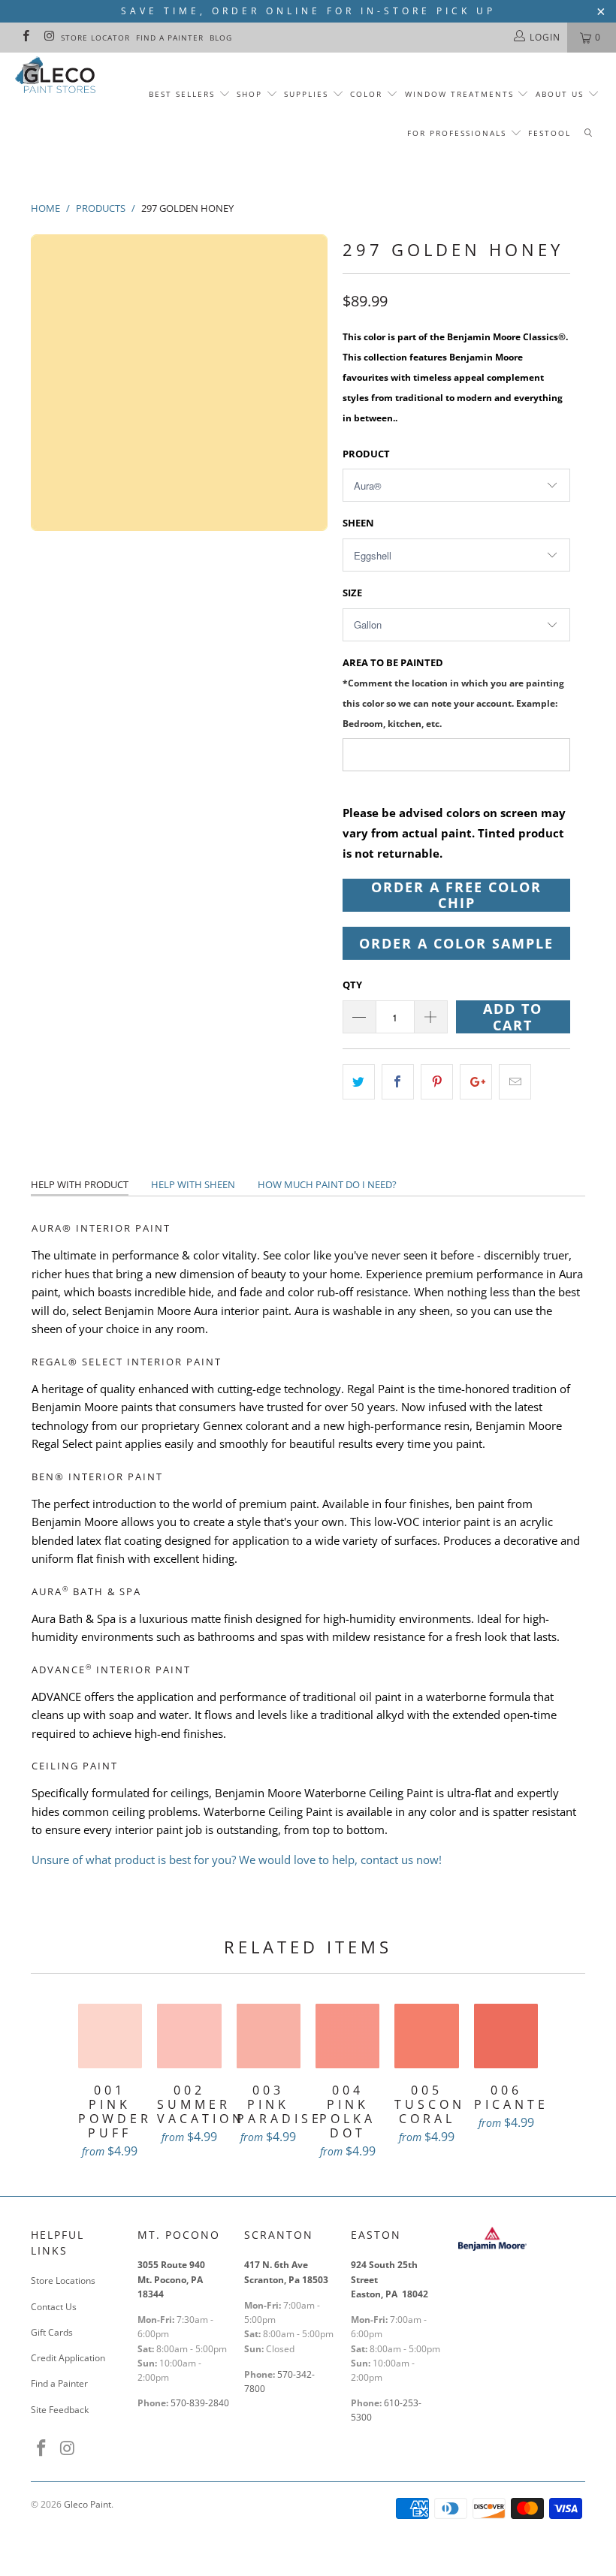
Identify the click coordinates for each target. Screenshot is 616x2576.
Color (366, 94)
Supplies (306, 94)
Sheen (358, 523)
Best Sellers (182, 94)
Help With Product (80, 1184)
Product (366, 454)
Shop (249, 94)
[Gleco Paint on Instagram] (48, 37)
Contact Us (54, 2307)
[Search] (588, 134)
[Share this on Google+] (476, 1082)
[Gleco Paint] (57, 77)
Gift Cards (52, 2332)
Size (352, 593)
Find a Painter (170, 38)
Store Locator (95, 38)
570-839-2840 (200, 2403)
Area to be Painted (453, 693)
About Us (562, 94)
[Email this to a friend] (515, 1082)
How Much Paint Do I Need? (327, 1184)
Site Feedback (60, 2410)
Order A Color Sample (456, 943)
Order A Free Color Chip (456, 895)
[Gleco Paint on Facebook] (25, 37)
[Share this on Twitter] (359, 1082)
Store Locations (63, 2280)
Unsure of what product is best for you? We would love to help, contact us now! (237, 1860)
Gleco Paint (88, 2504)
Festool (550, 133)
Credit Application (68, 2358)
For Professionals (459, 133)
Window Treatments (459, 94)
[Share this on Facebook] (398, 1082)
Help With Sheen (193, 1184)
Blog (221, 38)
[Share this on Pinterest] (437, 1082)
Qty (352, 985)
